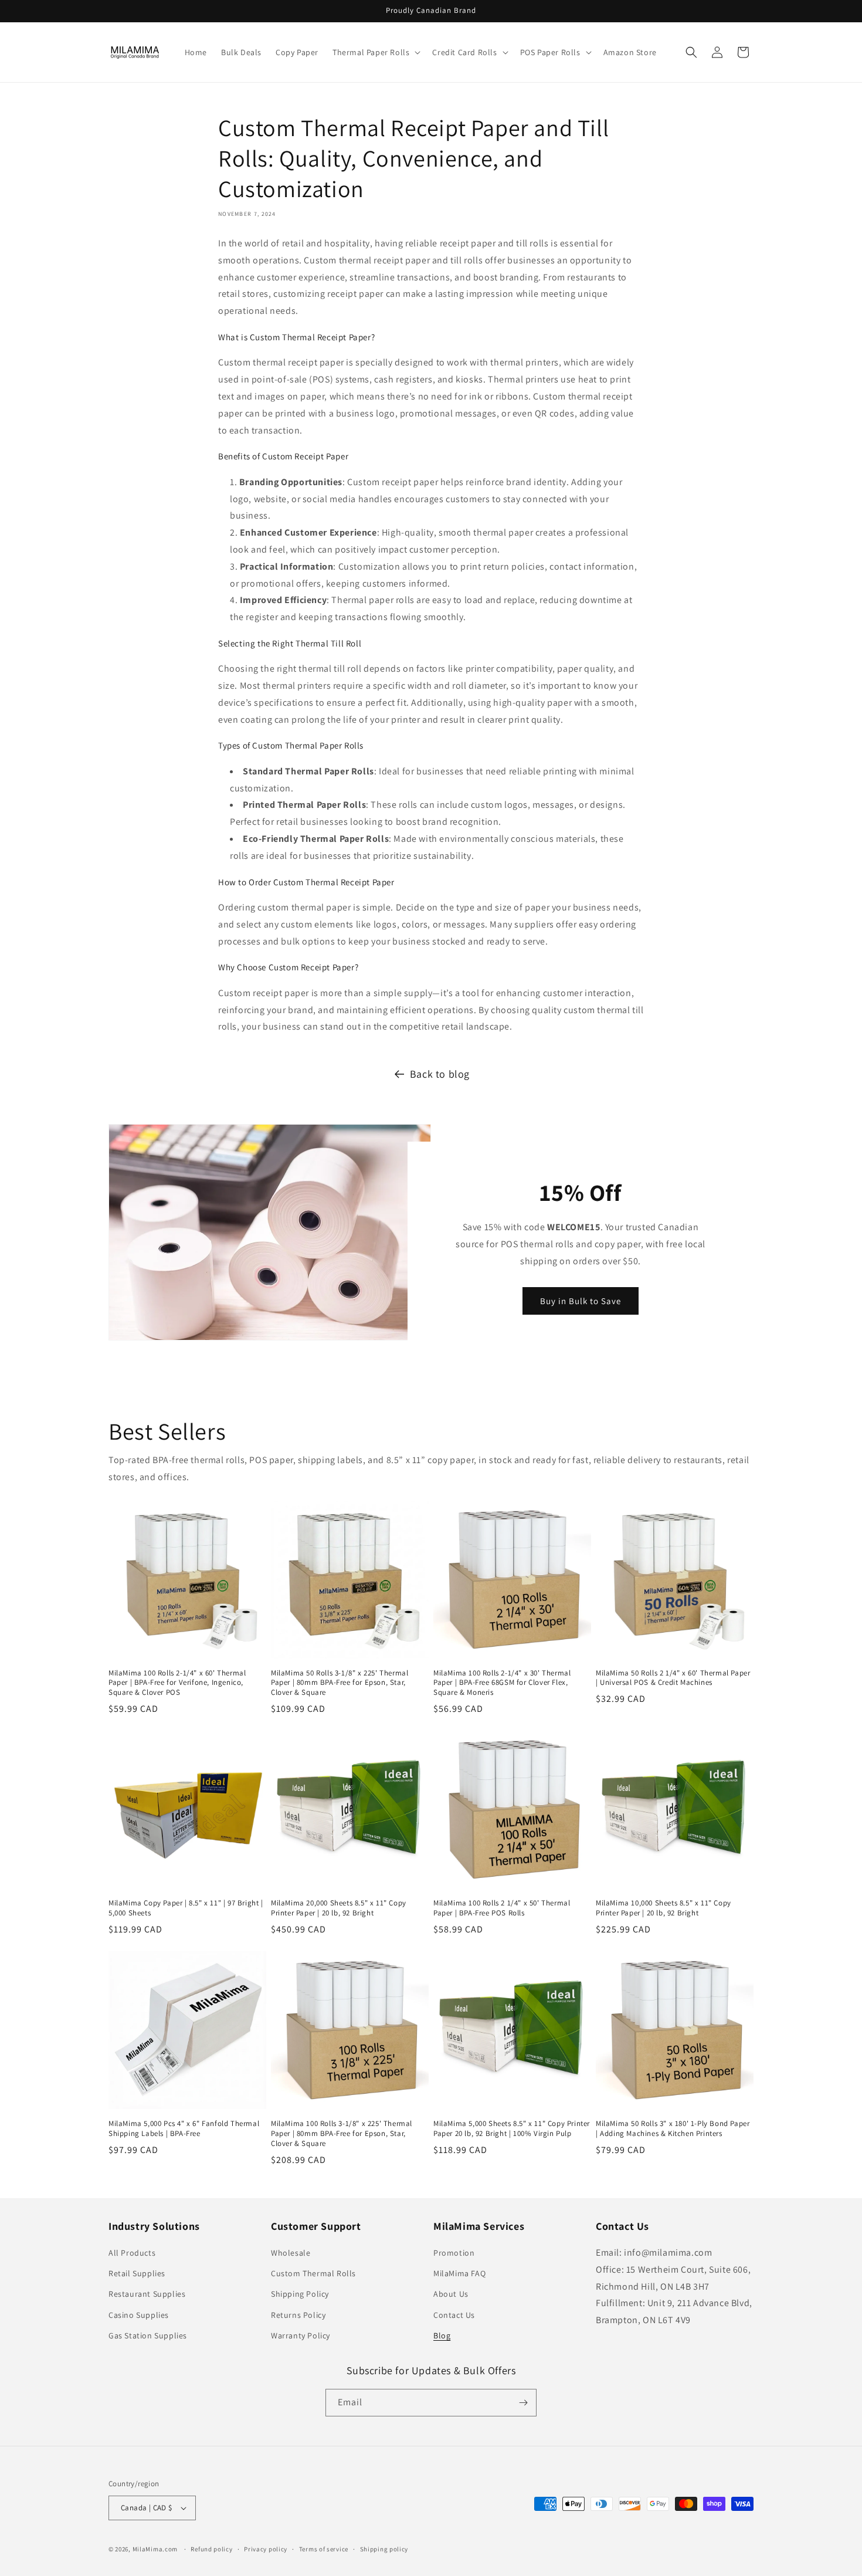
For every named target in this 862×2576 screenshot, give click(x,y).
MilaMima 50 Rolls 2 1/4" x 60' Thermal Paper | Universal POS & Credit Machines (673, 1678)
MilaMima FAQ (459, 2273)
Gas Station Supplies (148, 2335)
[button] (375, 52)
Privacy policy (266, 2549)
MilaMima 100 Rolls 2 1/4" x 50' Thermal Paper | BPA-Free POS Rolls (502, 1908)
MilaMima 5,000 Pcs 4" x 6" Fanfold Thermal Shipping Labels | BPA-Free (184, 2129)
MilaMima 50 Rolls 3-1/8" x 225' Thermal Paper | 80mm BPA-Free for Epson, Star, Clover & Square (340, 1683)
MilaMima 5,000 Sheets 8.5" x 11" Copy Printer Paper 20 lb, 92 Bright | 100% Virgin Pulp (512, 2129)
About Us (451, 2294)
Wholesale (291, 2253)
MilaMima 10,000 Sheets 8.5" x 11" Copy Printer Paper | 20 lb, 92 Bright (664, 1908)
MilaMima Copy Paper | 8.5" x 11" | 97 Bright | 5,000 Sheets (186, 1908)
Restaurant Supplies (147, 2294)
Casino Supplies (139, 2315)
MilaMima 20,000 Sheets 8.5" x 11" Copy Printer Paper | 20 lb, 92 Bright (339, 1908)
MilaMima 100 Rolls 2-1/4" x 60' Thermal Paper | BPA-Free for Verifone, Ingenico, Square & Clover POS (177, 1683)
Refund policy (211, 2549)
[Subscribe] (523, 2403)
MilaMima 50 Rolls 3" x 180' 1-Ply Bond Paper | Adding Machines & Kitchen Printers (673, 2129)
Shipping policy (384, 2549)
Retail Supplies (137, 2273)
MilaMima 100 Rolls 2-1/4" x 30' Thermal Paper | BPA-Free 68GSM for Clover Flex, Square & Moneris (502, 1683)
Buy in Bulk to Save (581, 1300)
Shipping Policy (300, 2294)
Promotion (454, 2253)
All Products (132, 2253)
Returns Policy (298, 2315)
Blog (442, 2335)
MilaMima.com (155, 2549)
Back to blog (440, 1074)
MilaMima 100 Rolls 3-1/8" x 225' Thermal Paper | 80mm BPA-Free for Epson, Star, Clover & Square (342, 2134)
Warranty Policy (301, 2335)
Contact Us (454, 2315)
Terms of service (324, 2549)
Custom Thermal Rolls (313, 2273)
